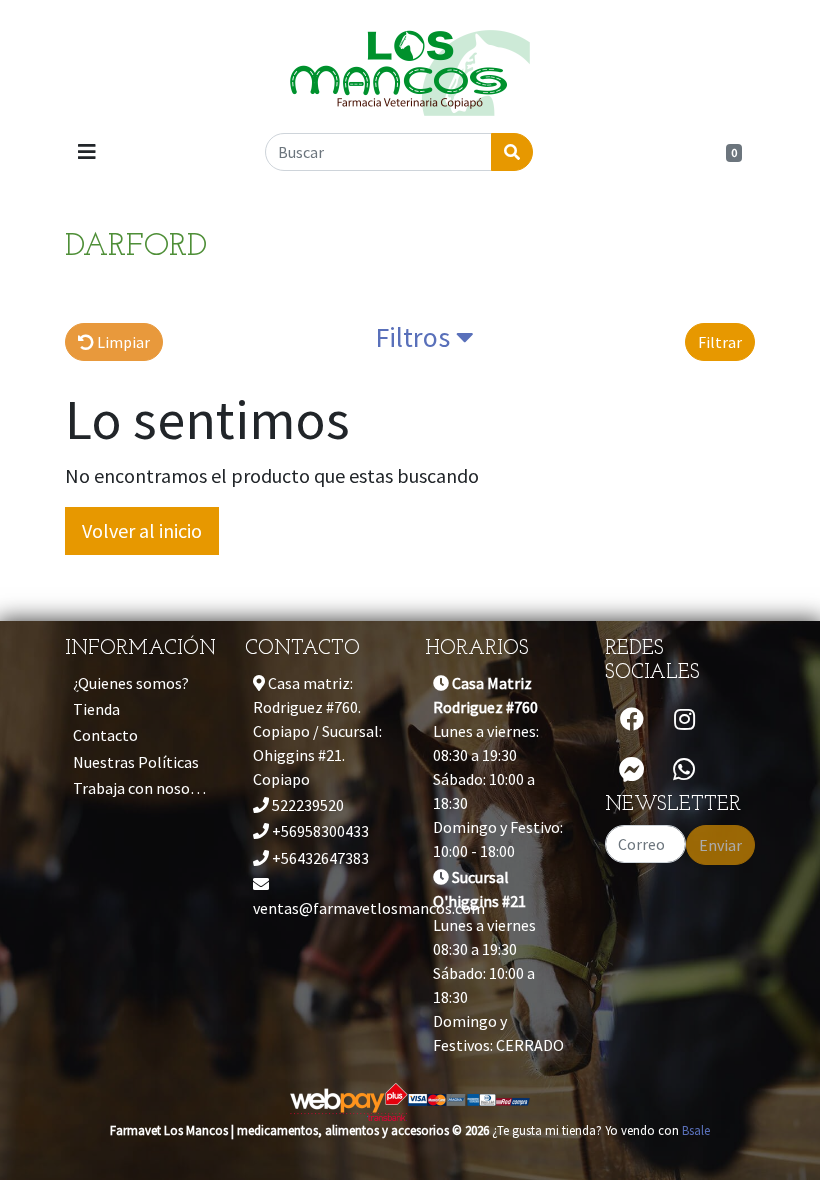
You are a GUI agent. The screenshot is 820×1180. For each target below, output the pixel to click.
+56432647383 (319, 858)
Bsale (696, 1130)
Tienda (96, 709)
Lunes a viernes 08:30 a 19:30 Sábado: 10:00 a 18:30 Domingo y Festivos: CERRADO (498, 961)
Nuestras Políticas (136, 762)
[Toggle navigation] (87, 152)
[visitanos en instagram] (684, 720)
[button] (424, 342)
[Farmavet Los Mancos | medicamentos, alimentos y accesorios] (410, 64)
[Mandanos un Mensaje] (632, 770)
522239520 (306, 805)
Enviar (720, 845)
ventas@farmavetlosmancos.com (324, 908)
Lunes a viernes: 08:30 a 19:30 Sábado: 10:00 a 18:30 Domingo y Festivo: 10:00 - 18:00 (498, 767)
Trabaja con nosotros (144, 788)
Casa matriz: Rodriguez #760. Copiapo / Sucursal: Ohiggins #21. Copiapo (317, 731)
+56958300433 (319, 831)
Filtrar (720, 342)
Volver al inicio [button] (142, 530)
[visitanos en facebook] (632, 720)
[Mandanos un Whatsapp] (684, 770)
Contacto (105, 735)
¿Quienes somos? (131, 683)
